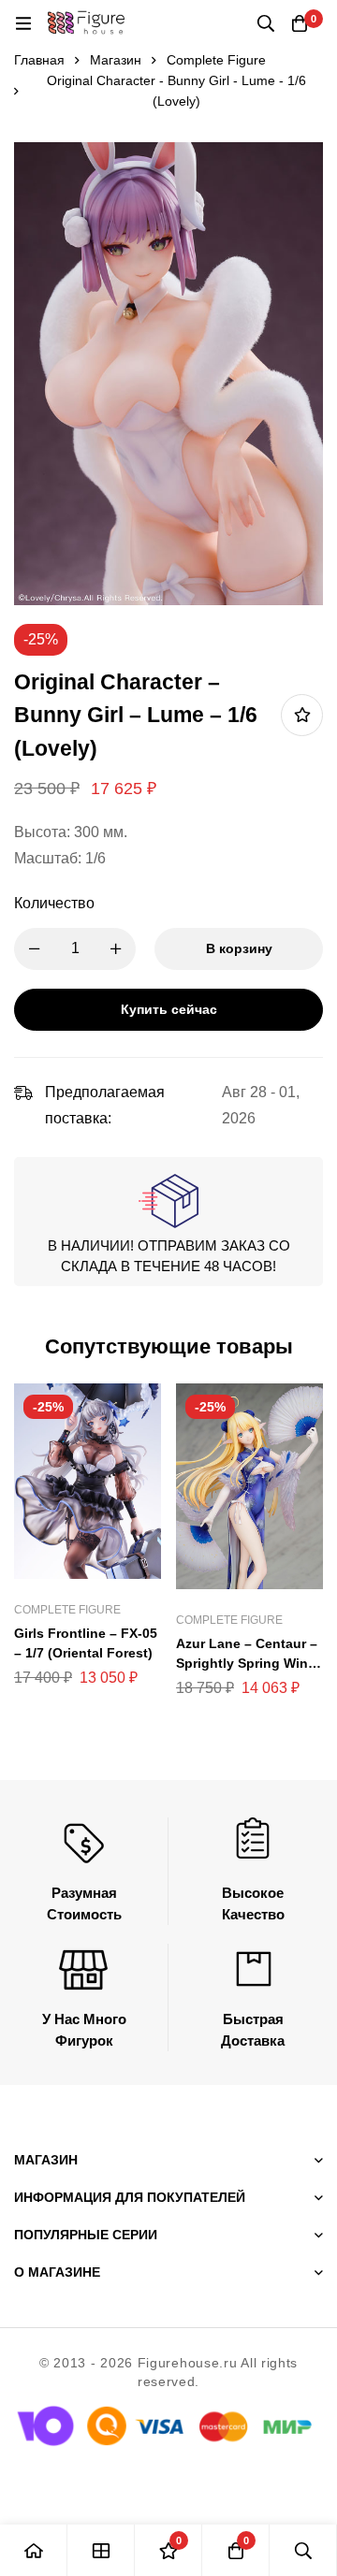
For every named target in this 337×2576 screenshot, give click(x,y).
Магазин (116, 60)
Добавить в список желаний (302, 715)
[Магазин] (101, 2550)
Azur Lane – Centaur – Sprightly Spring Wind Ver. (247, 1663)
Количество (54, 903)
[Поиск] (266, 23)
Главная (39, 60)
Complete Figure (216, 60)
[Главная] (34, 2550)
